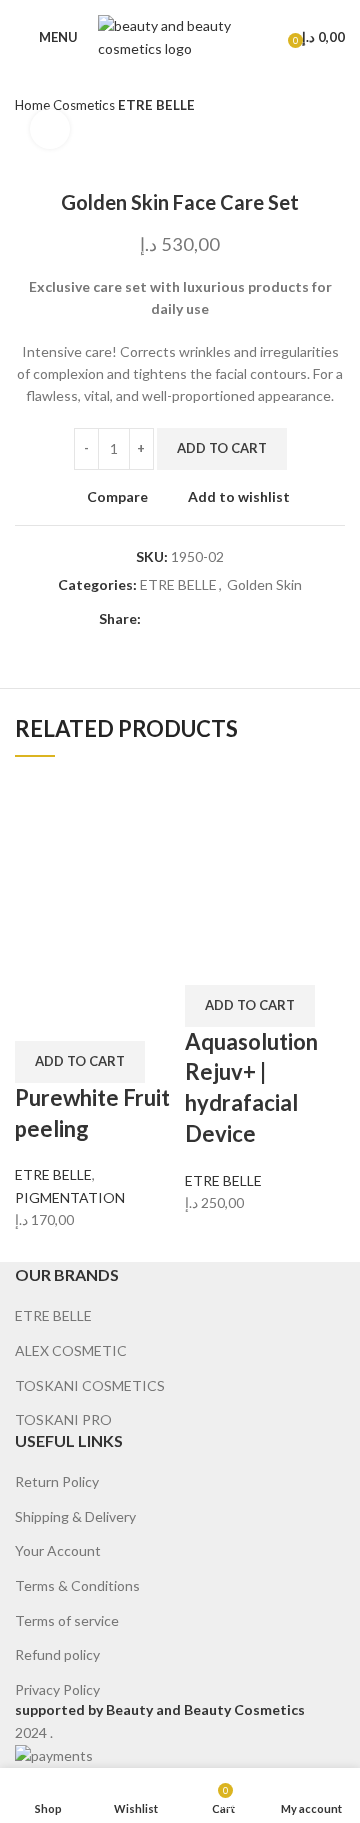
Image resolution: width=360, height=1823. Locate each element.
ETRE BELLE (156, 105)
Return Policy (57, 1481)
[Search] (268, 38)
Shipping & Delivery (75, 1516)
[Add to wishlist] (146, 1016)
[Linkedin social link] (226, 619)
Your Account (58, 1550)
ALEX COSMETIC (71, 1350)
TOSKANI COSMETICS (90, 1385)
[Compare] (40, 1016)
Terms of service (67, 1620)
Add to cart (222, 448)
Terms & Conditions (77, 1585)
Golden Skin (264, 584)
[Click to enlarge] (50, 129)
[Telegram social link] (249, 619)
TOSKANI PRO (63, 1419)
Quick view (93, 1016)
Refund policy (57, 1654)
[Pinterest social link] (203, 619)
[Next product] (335, 106)
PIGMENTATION (70, 1197)
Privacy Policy (57, 1689)
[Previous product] (295, 106)
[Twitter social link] (180, 619)
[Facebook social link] (157, 619)
